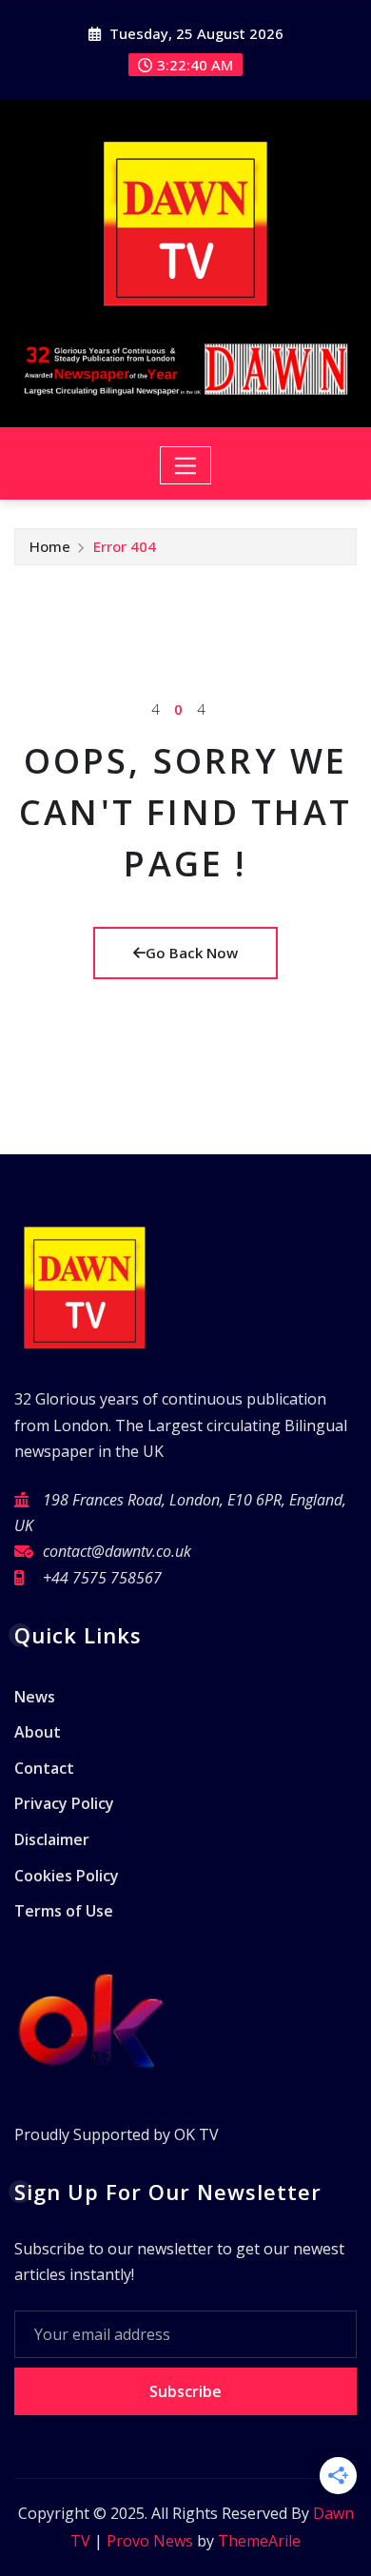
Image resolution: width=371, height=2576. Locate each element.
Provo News (150, 2541)
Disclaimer (52, 1839)
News (35, 1697)
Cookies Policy (67, 1876)
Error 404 (125, 546)
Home (50, 546)
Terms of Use (64, 1911)
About (38, 1733)
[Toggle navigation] (186, 465)
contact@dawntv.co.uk (117, 1551)
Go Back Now (192, 953)
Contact (44, 1768)
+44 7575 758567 (102, 1578)
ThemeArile (259, 2541)
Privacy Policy (64, 1804)
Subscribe (185, 2391)
